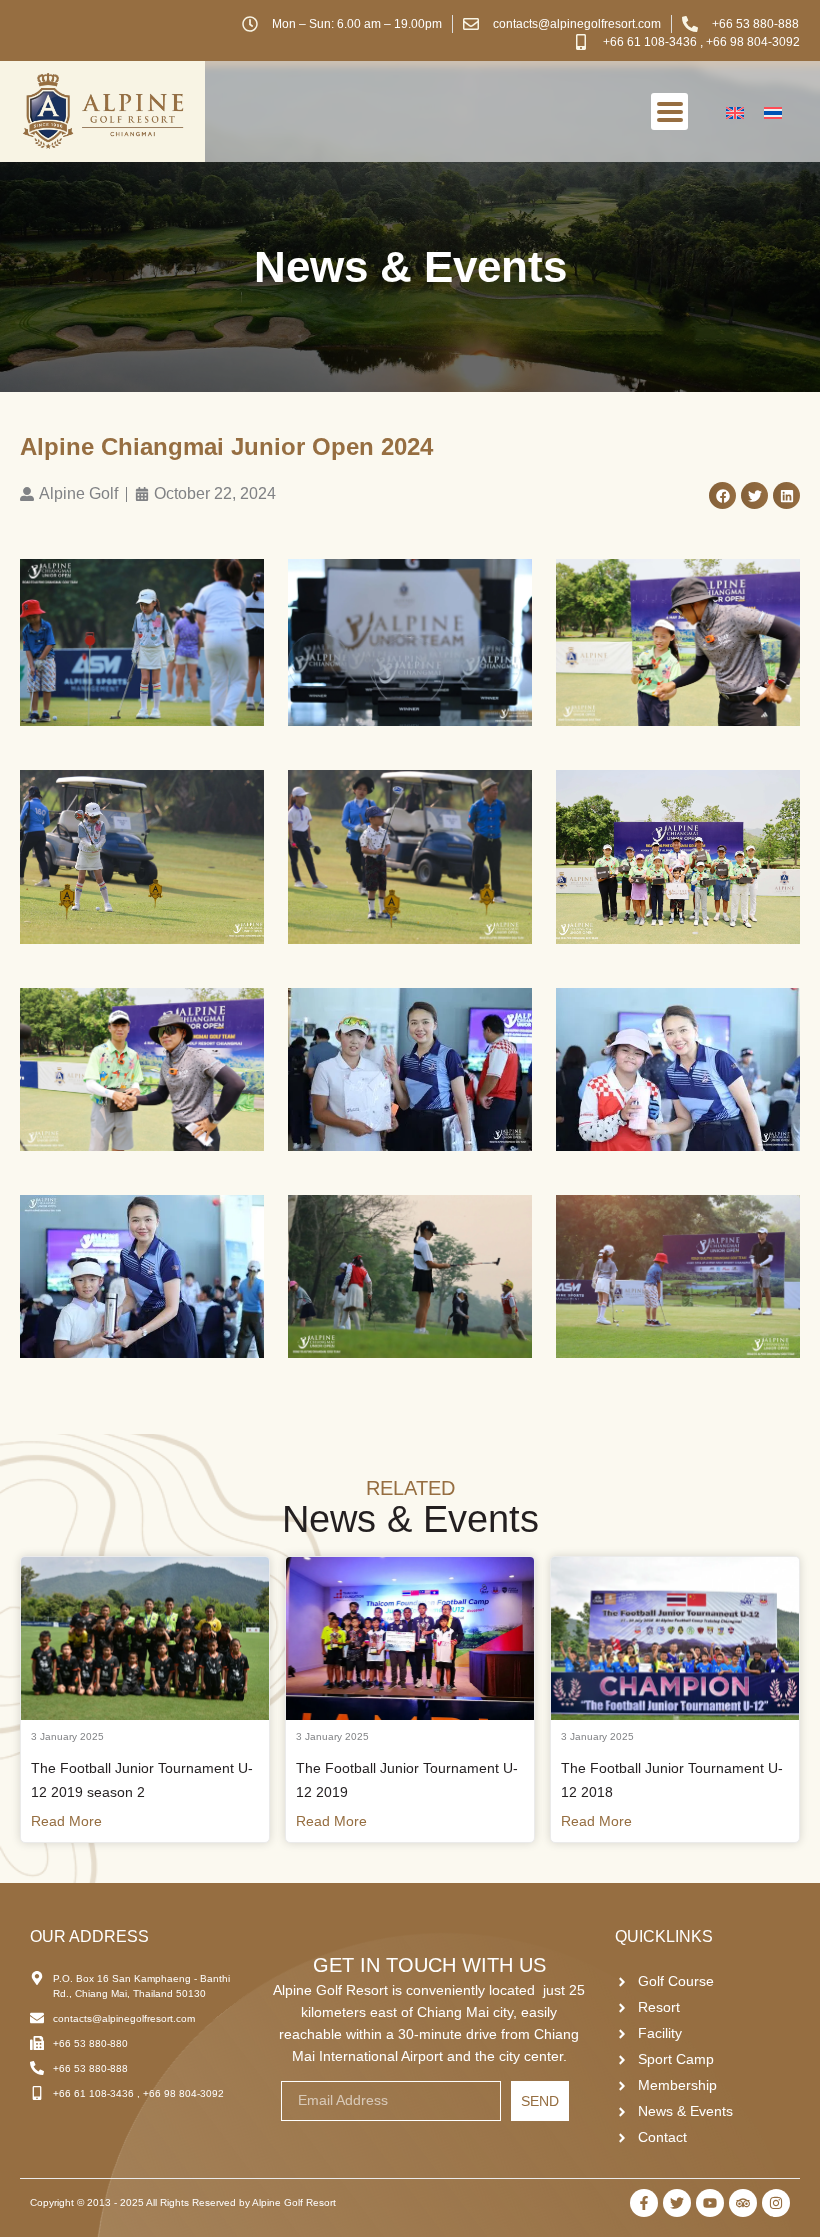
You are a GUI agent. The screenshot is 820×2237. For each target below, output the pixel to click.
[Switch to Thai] (773, 111)
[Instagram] (776, 2203)
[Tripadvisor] (743, 2203)
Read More (66, 1821)
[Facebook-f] (644, 2203)
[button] (722, 495)
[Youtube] (710, 2203)
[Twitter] (677, 2203)
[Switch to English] (735, 111)
